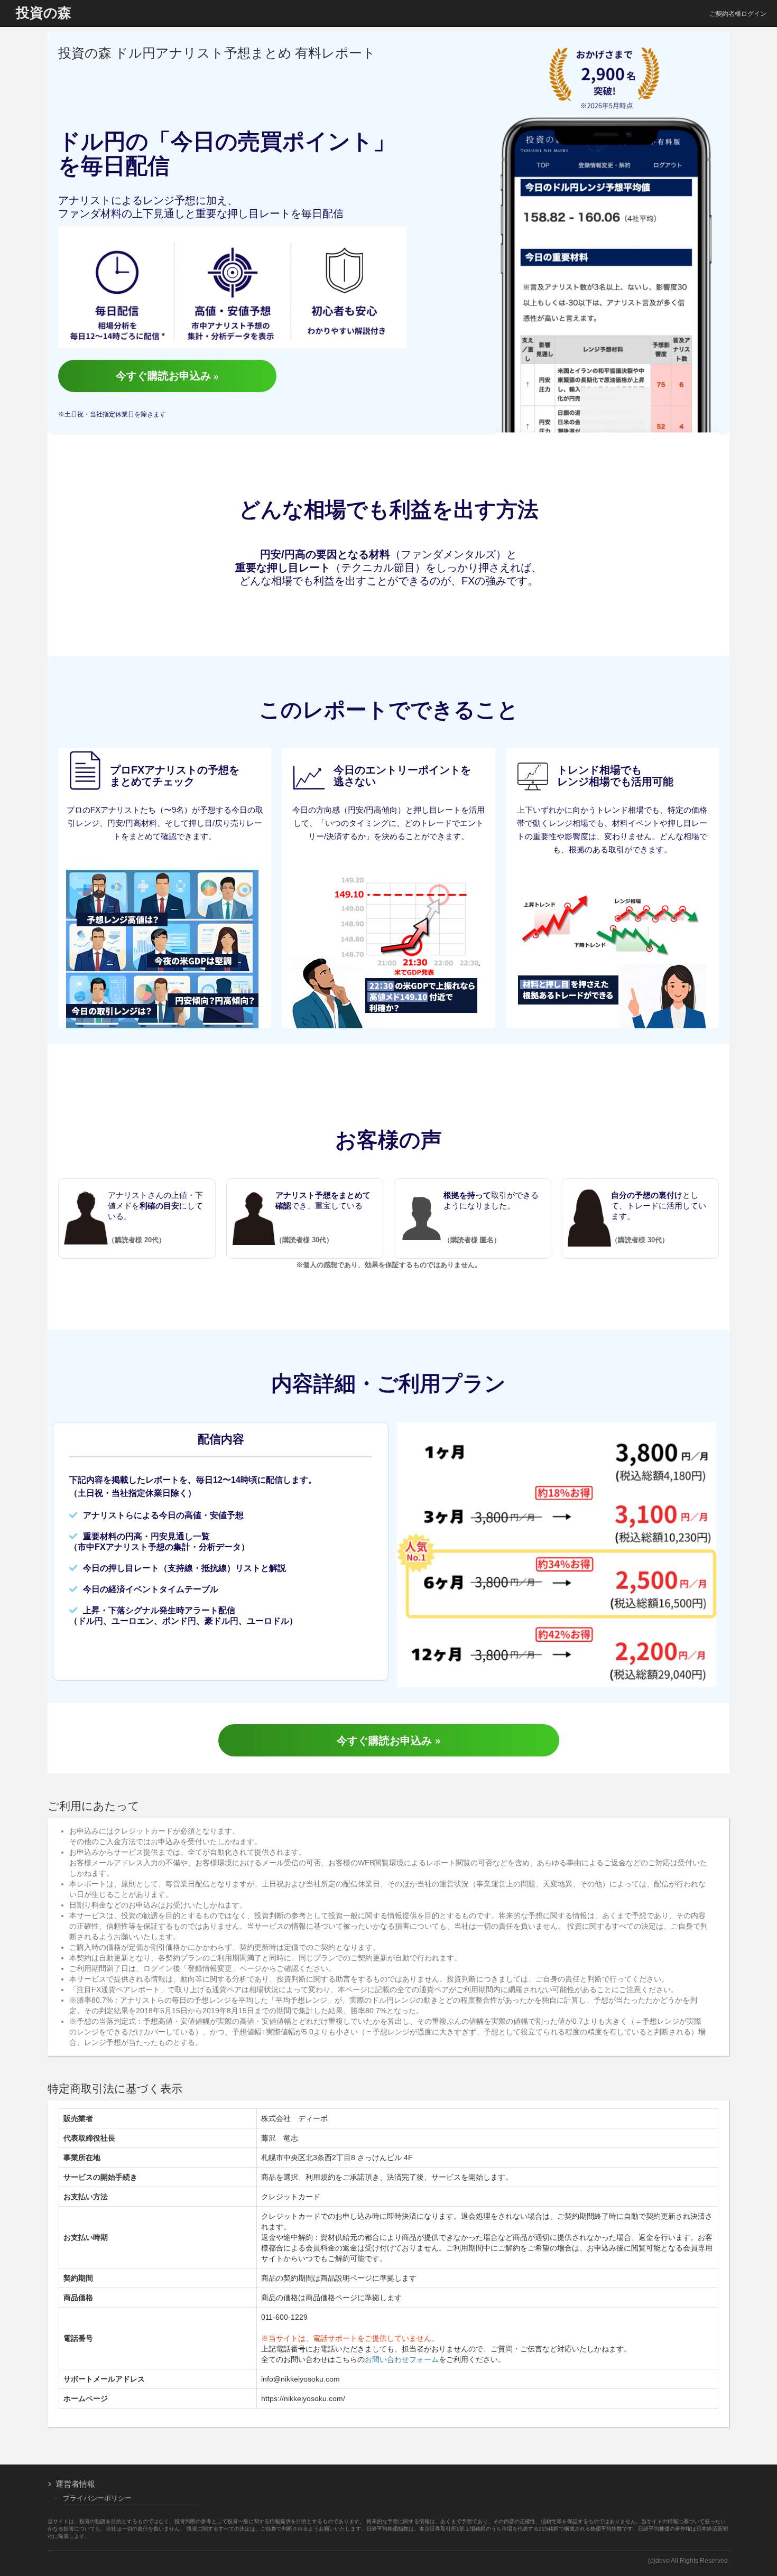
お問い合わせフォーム (402, 2359)
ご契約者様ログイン (738, 14)
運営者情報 (75, 2484)
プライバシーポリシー (97, 2498)
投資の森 (44, 13)
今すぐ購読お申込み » (167, 376)
